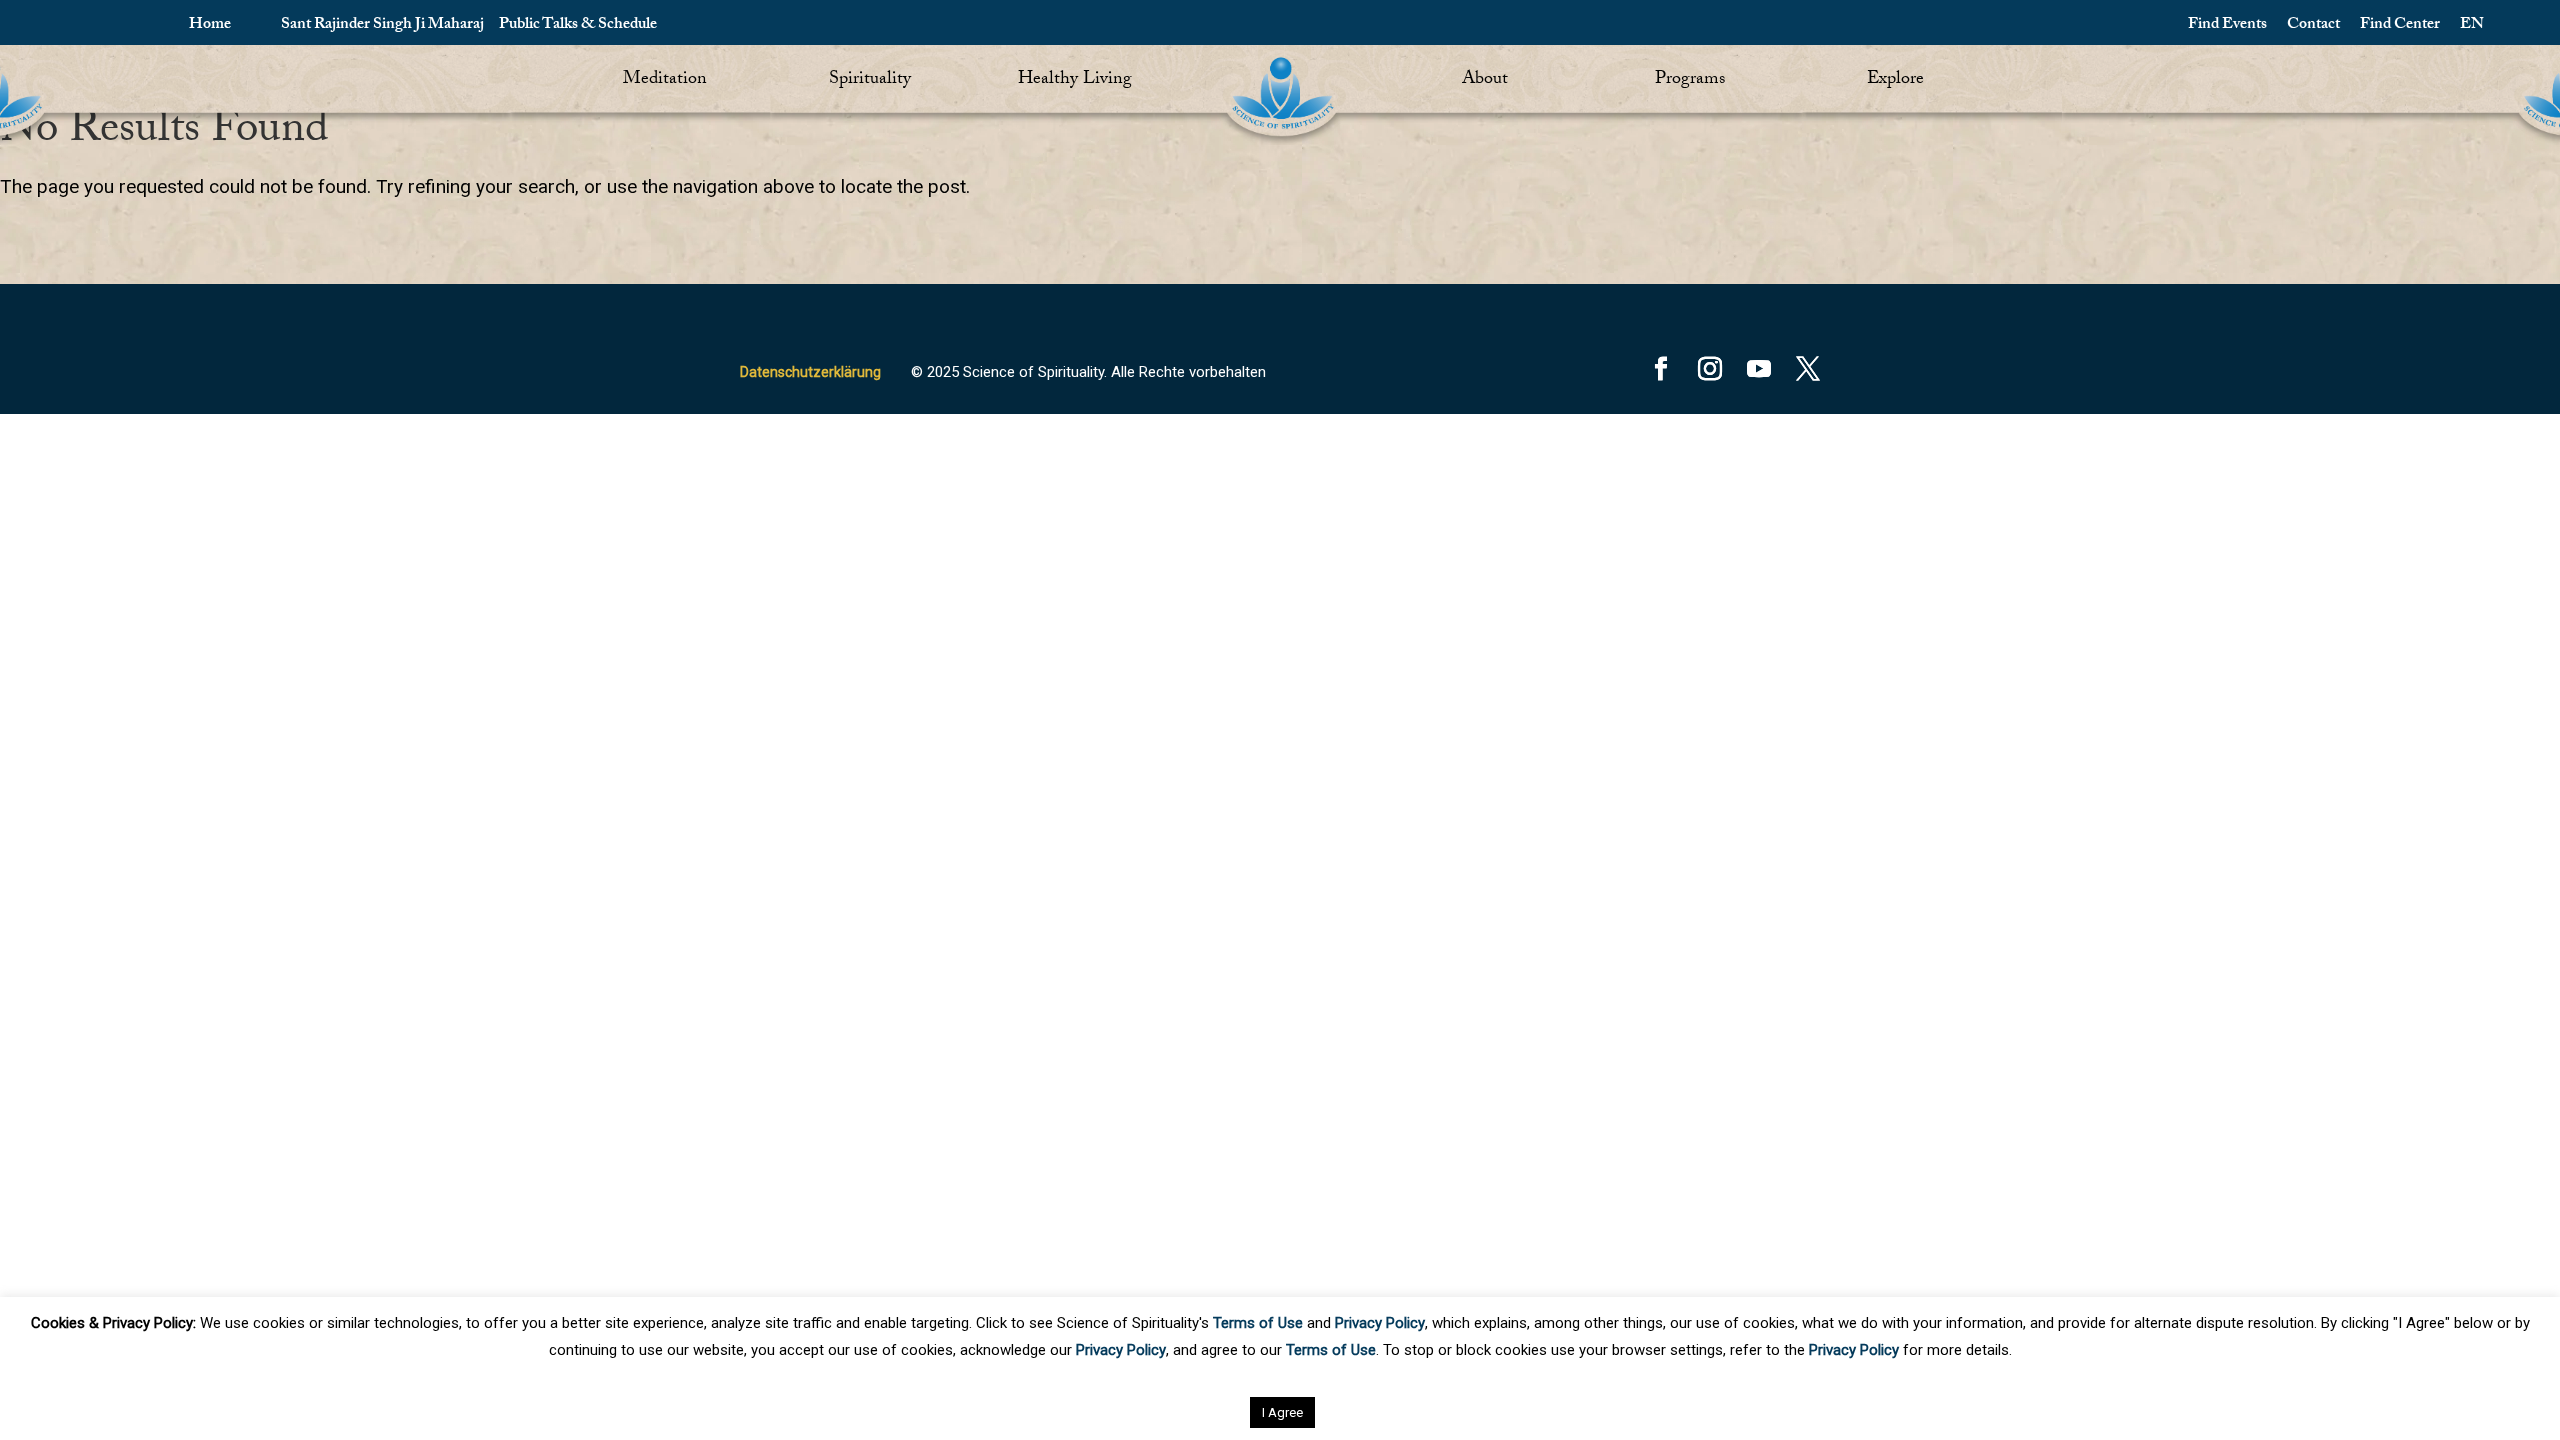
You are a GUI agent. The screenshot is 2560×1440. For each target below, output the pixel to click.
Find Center (2400, 25)
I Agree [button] (1282, 1412)
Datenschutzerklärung (810, 372)
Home (210, 25)
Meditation (665, 80)
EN (2472, 25)
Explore (1895, 80)
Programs (1690, 80)
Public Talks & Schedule (578, 25)
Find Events (2227, 25)
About (1485, 80)
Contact (2313, 25)
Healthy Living (1075, 80)
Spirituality (870, 80)
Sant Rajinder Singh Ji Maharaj (382, 25)
